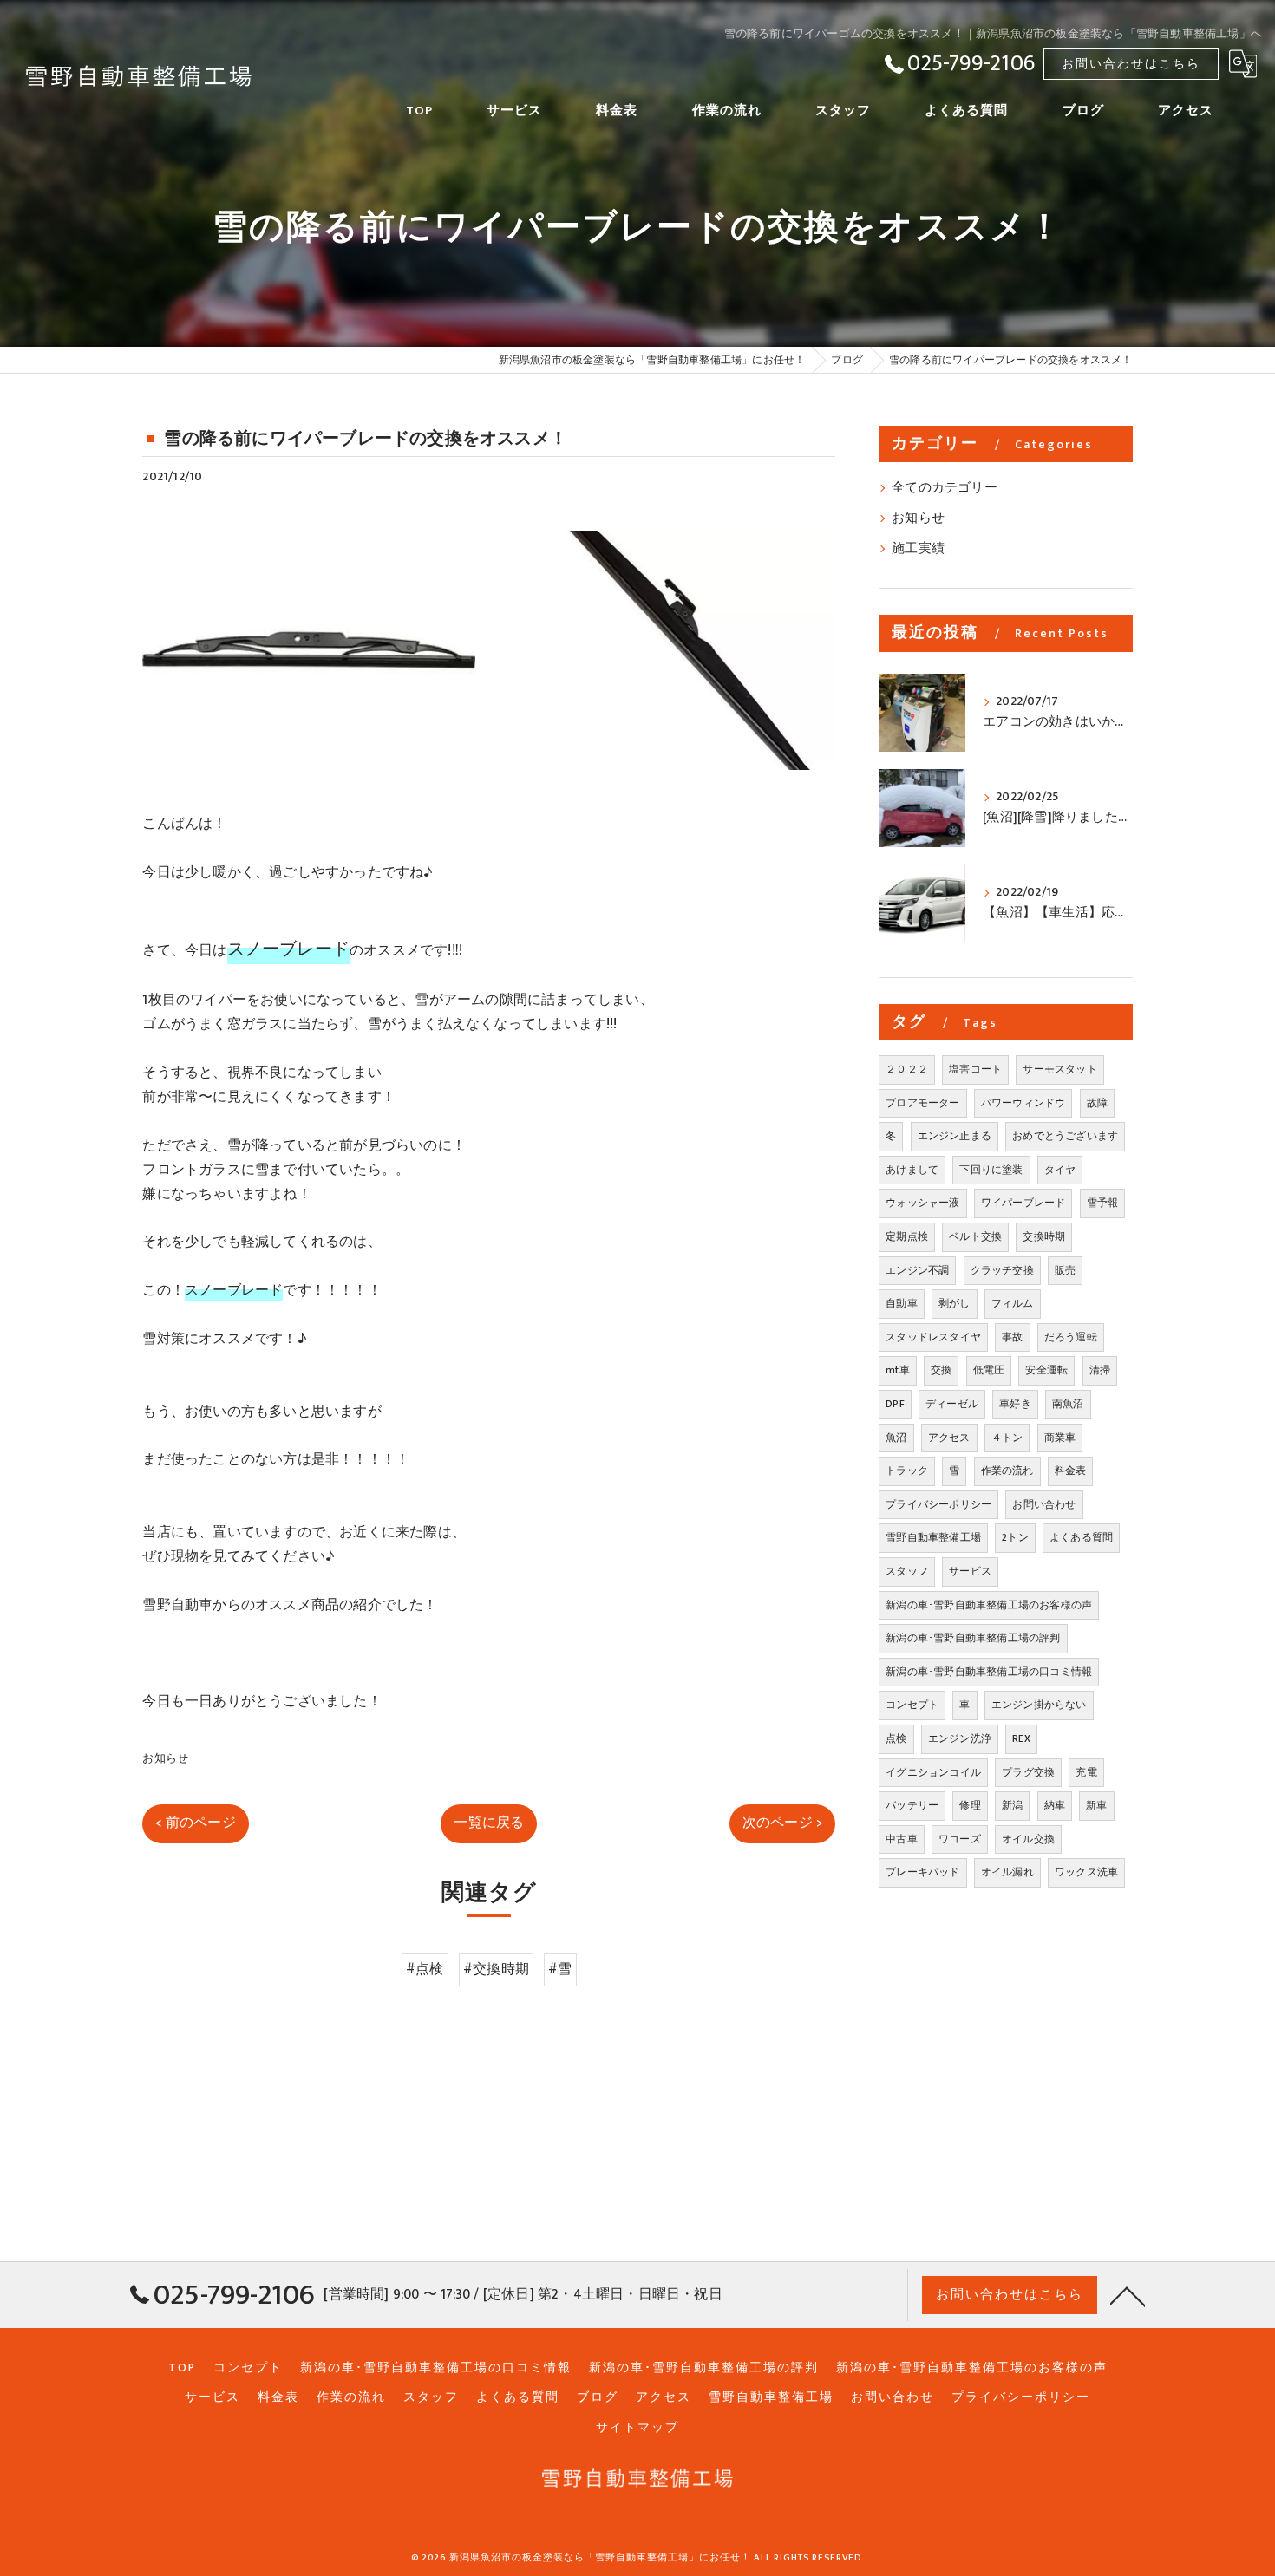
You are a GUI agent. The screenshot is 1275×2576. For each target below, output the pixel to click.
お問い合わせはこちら (1131, 64)
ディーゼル (952, 1404)
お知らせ (165, 1758)
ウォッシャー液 (922, 1203)
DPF (895, 1404)
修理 (970, 1805)
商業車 (1060, 1438)
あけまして (912, 1170)
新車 (1096, 1805)
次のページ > (782, 1823)
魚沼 (896, 1438)
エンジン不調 (917, 1270)
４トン (1007, 1438)
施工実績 (918, 549)
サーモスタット (1059, 1069)
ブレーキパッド (922, 1872)
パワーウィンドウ (1023, 1103)
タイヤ (1060, 1170)
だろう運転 (1071, 1337)
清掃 (1100, 1370)
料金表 (1071, 1471)
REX (1021, 1738)
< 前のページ (195, 1823)
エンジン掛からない (1039, 1705)
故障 (1097, 1103)
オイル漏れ (1007, 1872)
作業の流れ (1007, 1471)
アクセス (949, 1438)
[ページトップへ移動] (1128, 2295)
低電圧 (989, 1370)
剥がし (955, 1303)
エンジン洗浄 (960, 1738)
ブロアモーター (922, 1103)
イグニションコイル (933, 1772)
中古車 (902, 1839)
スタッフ (907, 1571)
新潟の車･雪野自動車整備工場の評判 (973, 1638)
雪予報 (1103, 1203)
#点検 (425, 1969)
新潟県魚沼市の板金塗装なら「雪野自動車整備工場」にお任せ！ (600, 2558)
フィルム (1013, 1303)
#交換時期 (496, 1969)
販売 (1065, 1270)
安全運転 (1046, 1370)
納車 (1055, 1805)
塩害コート (975, 1069)
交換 (941, 1370)
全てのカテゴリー (945, 488)
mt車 (898, 1370)
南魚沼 (1068, 1404)
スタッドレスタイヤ (933, 1337)
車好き (1015, 1404)
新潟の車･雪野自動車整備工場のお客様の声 (989, 1605)
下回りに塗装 (991, 1170)
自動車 (902, 1303)
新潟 (1012, 1805)
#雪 (560, 1969)
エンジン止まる (955, 1136)
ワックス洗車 (1086, 1872)
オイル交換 (1028, 1839)
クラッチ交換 (1002, 1270)
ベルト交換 (975, 1236)
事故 (1012, 1337)
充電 (1086, 1772)
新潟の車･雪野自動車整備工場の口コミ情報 (989, 1672)
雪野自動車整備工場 (933, 1537)
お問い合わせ (1044, 1504)
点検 (896, 1738)
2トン (1015, 1537)
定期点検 (907, 1236)
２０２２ (907, 1069)
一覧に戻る (489, 1823)
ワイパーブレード (1023, 1203)
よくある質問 (1081, 1537)
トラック (907, 1471)
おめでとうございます (1065, 1136)
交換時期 (1044, 1236)
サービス (970, 1571)
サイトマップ (637, 2428)
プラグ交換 (1028, 1772)
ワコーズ (960, 1839)
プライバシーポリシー (938, 1504)
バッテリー (912, 1805)
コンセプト (912, 1705)
